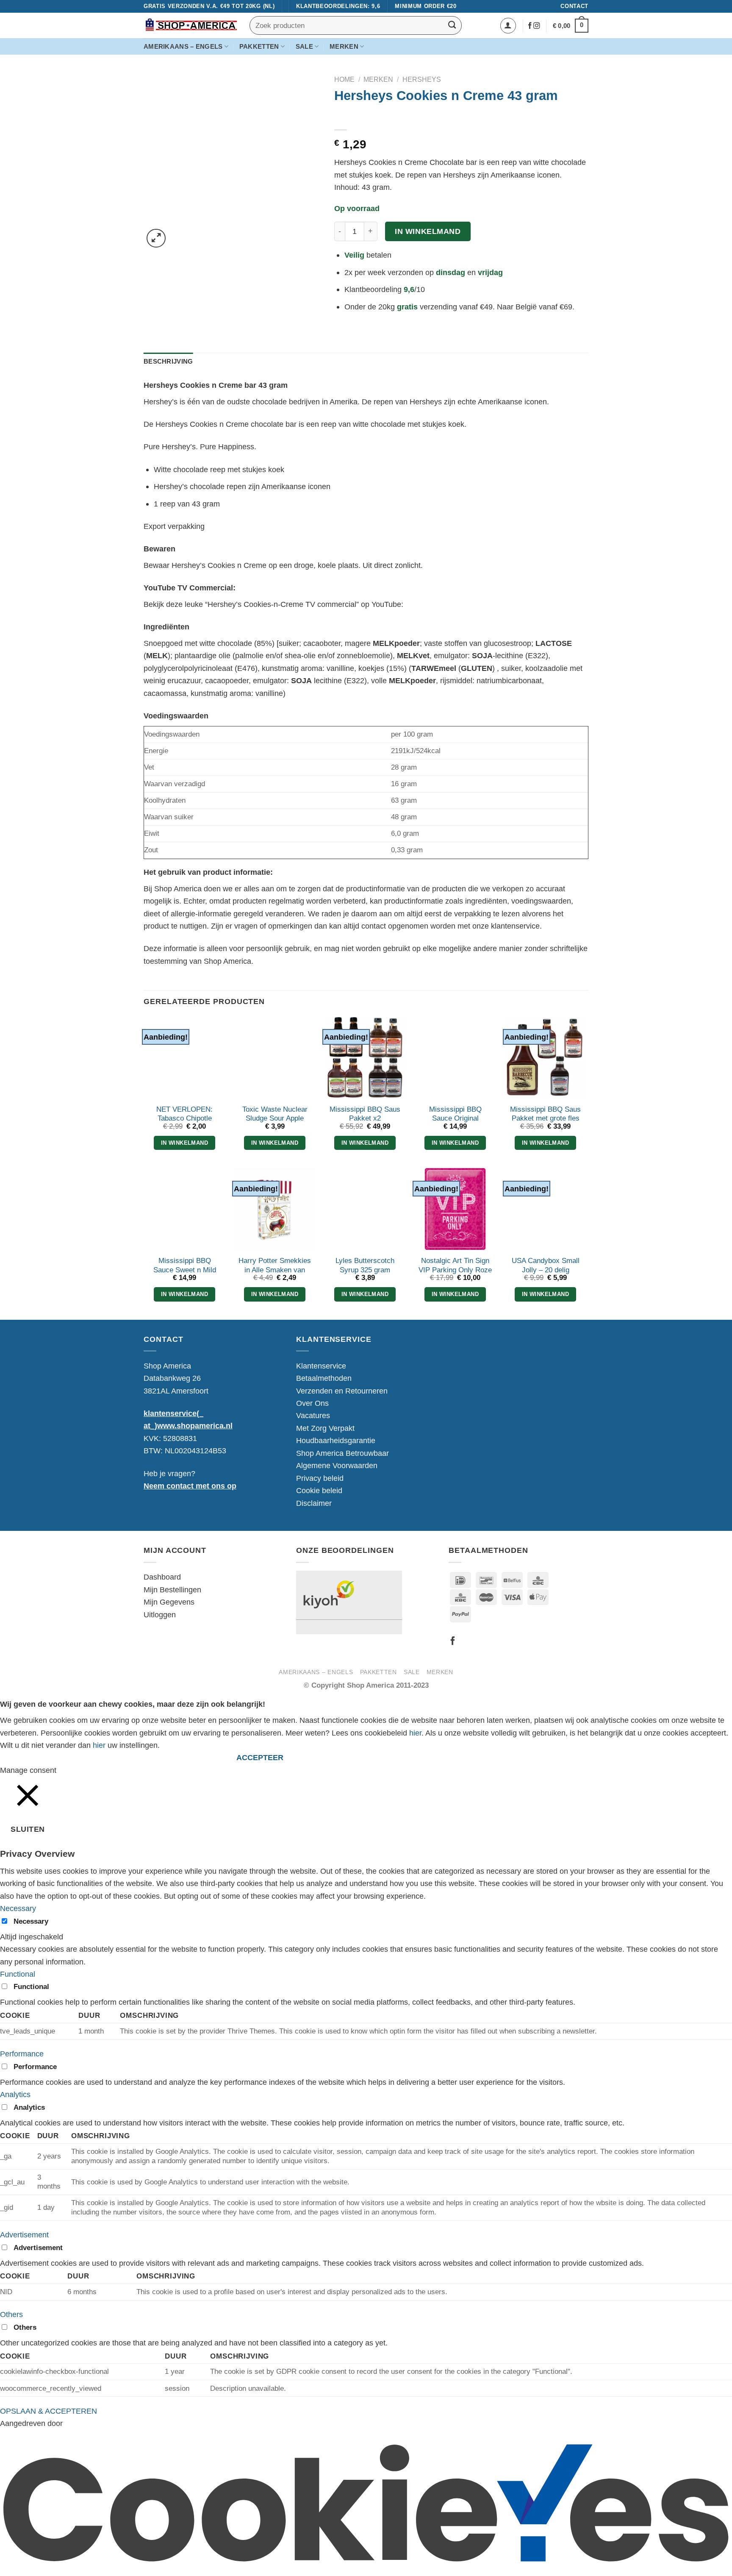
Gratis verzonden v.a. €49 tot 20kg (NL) (209, 6)
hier (415, 1733)
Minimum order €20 (426, 6)
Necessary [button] (18, 1908)
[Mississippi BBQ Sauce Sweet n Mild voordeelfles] (184, 1209)
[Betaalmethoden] (502, 1614)
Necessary (31, 1921)
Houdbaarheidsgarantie (336, 1440)
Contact (574, 6)
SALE (304, 47)
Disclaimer (314, 1503)
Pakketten (259, 47)
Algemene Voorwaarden (337, 1465)
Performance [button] (22, 2054)
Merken (344, 47)
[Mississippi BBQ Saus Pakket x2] (365, 1057)
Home (344, 79)
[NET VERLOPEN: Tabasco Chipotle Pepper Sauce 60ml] (184, 1057)
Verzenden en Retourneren (342, 1391)
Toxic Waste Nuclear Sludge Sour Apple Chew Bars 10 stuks (275, 1118)
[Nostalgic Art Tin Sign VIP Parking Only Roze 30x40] (455, 1209)
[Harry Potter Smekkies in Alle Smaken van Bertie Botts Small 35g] (275, 1209)
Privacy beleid (320, 1478)
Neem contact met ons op (190, 1486)
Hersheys (422, 79)
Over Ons (312, 1403)
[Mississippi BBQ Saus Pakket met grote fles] (545, 1057)
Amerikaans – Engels (183, 47)
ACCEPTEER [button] (260, 1758)
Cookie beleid (319, 1490)
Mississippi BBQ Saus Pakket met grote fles (545, 1114)
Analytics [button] (15, 2094)
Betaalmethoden (324, 1378)
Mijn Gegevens (169, 1602)
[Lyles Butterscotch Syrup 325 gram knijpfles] (365, 1209)
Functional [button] (18, 1974)
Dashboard (162, 1577)
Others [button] (11, 2314)
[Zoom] (156, 238)
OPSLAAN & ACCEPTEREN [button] (49, 2411)
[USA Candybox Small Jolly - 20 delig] (545, 1209)
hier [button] (99, 1745)
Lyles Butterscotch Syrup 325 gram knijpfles (365, 1270)
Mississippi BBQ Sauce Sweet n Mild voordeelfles (185, 1270)
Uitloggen (160, 1615)
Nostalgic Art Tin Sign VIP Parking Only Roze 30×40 (455, 1270)
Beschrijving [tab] (168, 362)
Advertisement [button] (24, 2235)
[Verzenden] (452, 25)
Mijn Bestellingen (172, 1590)
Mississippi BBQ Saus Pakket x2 (365, 1114)
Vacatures (313, 1415)
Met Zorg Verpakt (325, 1428)
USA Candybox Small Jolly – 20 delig (546, 1265)
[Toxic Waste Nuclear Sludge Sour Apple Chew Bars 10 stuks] (275, 1057)
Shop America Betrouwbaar (342, 1453)
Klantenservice (321, 1366)
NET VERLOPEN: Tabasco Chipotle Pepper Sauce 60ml (185, 1118)
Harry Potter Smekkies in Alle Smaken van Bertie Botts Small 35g (275, 1270)
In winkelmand (428, 231)
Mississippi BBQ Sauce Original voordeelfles (455, 1118)
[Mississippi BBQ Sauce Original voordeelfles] (455, 1057)
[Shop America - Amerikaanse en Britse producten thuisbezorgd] (190, 26)
